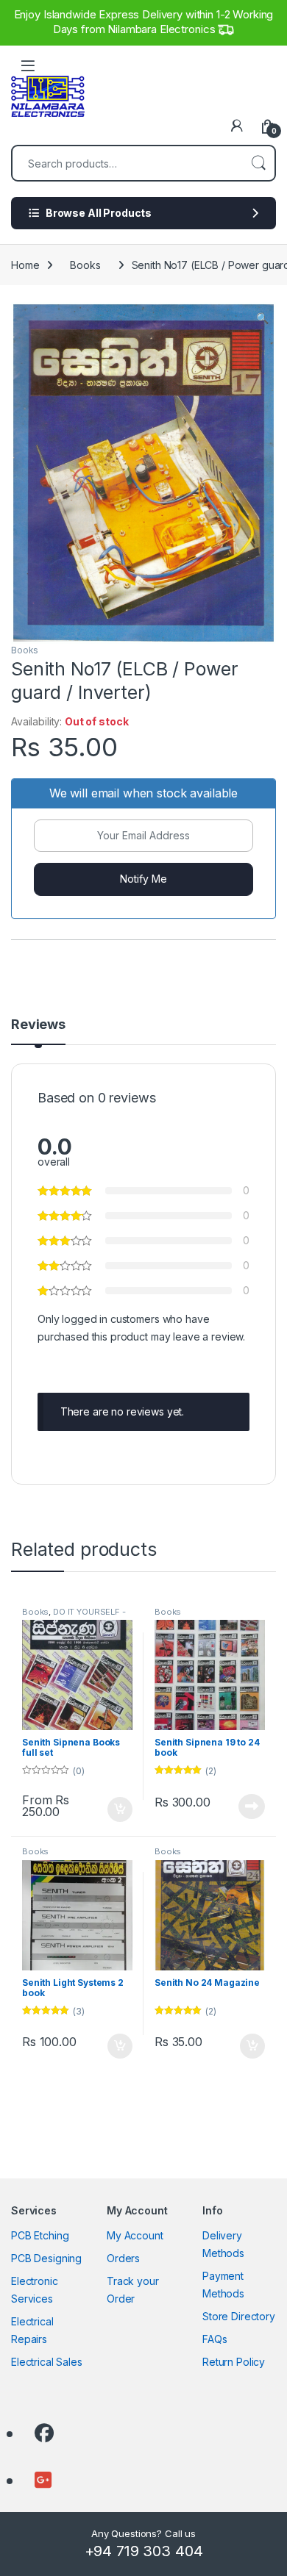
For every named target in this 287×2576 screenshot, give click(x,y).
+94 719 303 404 (144, 2551)
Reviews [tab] (38, 1025)
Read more (252, 1807)
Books (85, 265)
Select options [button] (115, 1809)
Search (258, 163)
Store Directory (239, 2316)
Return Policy (234, 2362)
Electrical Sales (47, 2362)
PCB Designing (46, 2258)
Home (25, 265)
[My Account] (237, 126)
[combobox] (127, 163)
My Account (135, 2235)
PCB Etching (40, 2235)
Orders (123, 2258)
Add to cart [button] (120, 2046)
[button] (262, 318)
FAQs (215, 2339)
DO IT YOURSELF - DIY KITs (74, 1616)
